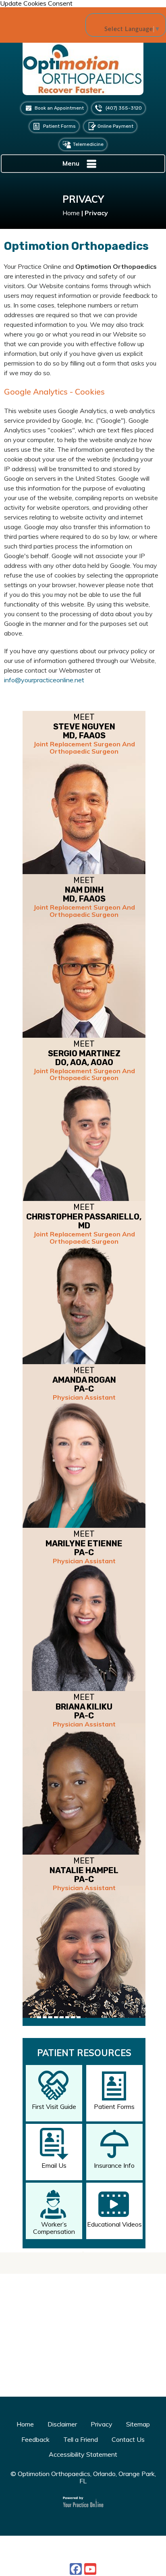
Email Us (54, 2165)
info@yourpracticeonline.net (44, 680)
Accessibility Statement (83, 2454)
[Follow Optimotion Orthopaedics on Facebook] (76, 2569)
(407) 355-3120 (124, 108)
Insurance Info (114, 2165)
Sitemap (138, 2424)
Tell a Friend (81, 2439)
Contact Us (128, 2439)
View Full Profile (118, 2033)
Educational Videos (114, 2224)
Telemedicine (88, 144)
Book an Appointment (59, 108)
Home (71, 213)
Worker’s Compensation (54, 2228)
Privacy (102, 2424)
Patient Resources (84, 2053)
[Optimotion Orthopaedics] (83, 72)
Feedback (35, 2439)
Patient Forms (59, 126)
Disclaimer (62, 2424)
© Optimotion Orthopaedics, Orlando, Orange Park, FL (83, 2477)
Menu (71, 163)
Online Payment (115, 126)
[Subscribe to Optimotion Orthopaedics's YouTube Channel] (90, 2569)
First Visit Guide (54, 2107)
